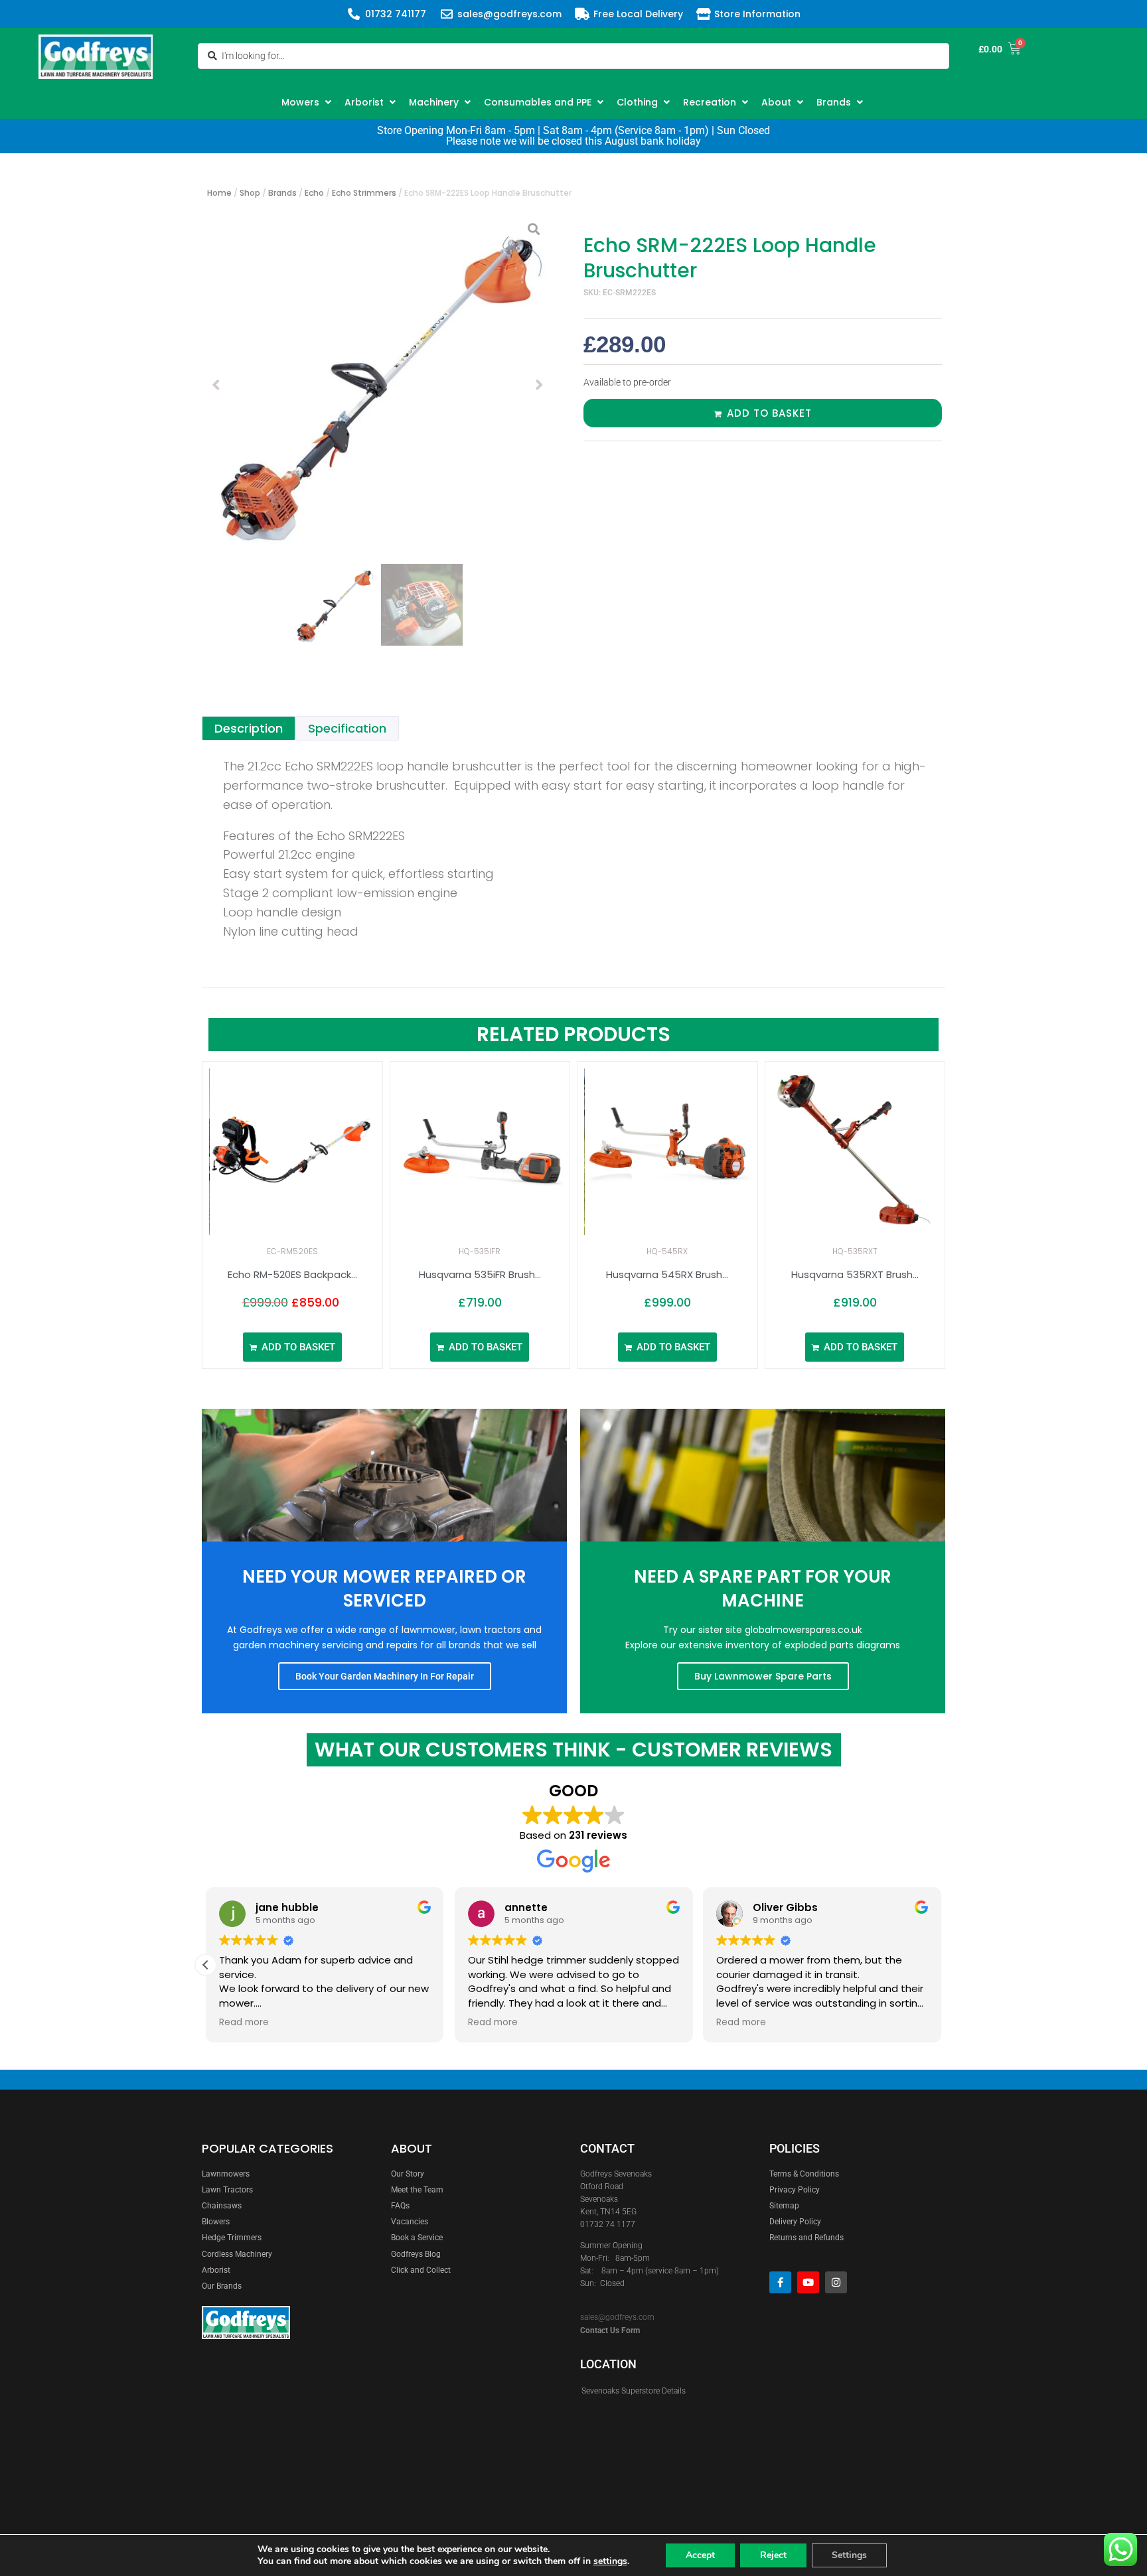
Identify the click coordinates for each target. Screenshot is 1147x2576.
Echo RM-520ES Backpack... (292, 1274)
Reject (773, 2555)
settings (610, 2561)
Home (219, 193)
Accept (700, 2555)
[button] (308, 102)
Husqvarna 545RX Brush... (667, 1274)
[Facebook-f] (780, 2282)
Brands (282, 193)
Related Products (573, 1034)
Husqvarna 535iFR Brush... (480, 1274)
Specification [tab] (347, 728)
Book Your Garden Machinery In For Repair (385, 1676)
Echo (314, 193)
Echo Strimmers (364, 193)
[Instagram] (836, 2282)
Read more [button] (244, 2023)
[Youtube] (808, 2282)
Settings (849, 2555)
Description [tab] (249, 728)
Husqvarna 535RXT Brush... (855, 1274)
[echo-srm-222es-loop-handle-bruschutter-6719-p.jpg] (378, 385)
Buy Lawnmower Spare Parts (763, 1676)
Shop (250, 193)
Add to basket (769, 413)
